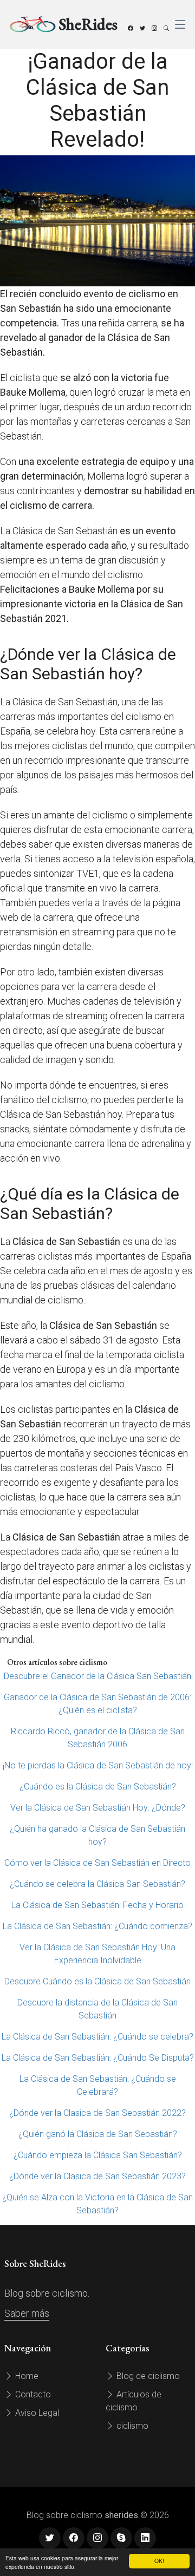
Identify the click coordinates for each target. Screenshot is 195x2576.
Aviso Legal (36, 2413)
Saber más (27, 2313)
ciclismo (131, 2426)
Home (26, 2376)
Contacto (32, 2394)
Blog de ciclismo (147, 2376)
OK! (159, 2561)
